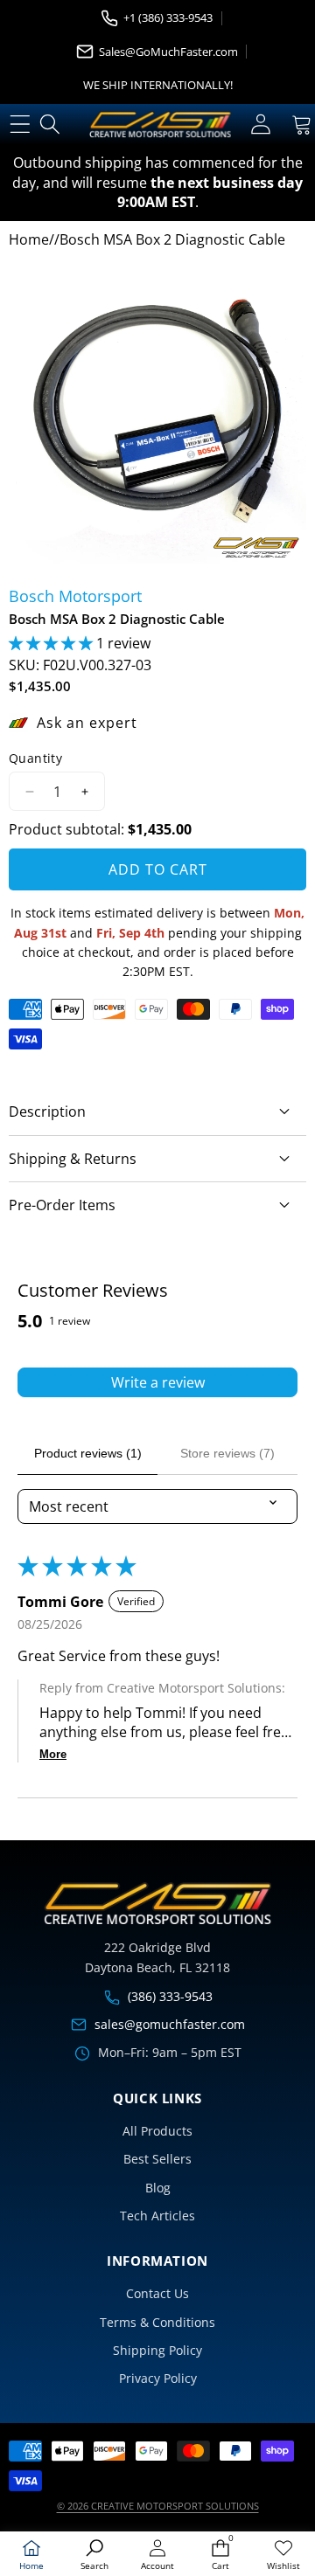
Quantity (35, 758)
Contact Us (157, 2293)
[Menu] (20, 125)
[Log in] (260, 125)
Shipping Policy (157, 2350)
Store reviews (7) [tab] (227, 1453)
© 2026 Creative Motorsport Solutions (158, 2506)
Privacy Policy (158, 2378)
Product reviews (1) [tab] (88, 1453)
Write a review (158, 1382)
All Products (157, 2131)
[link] (283, 2555)
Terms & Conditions (157, 2322)
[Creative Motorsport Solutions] (160, 125)
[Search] (50, 125)
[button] (52, 643)
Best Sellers (157, 2159)
